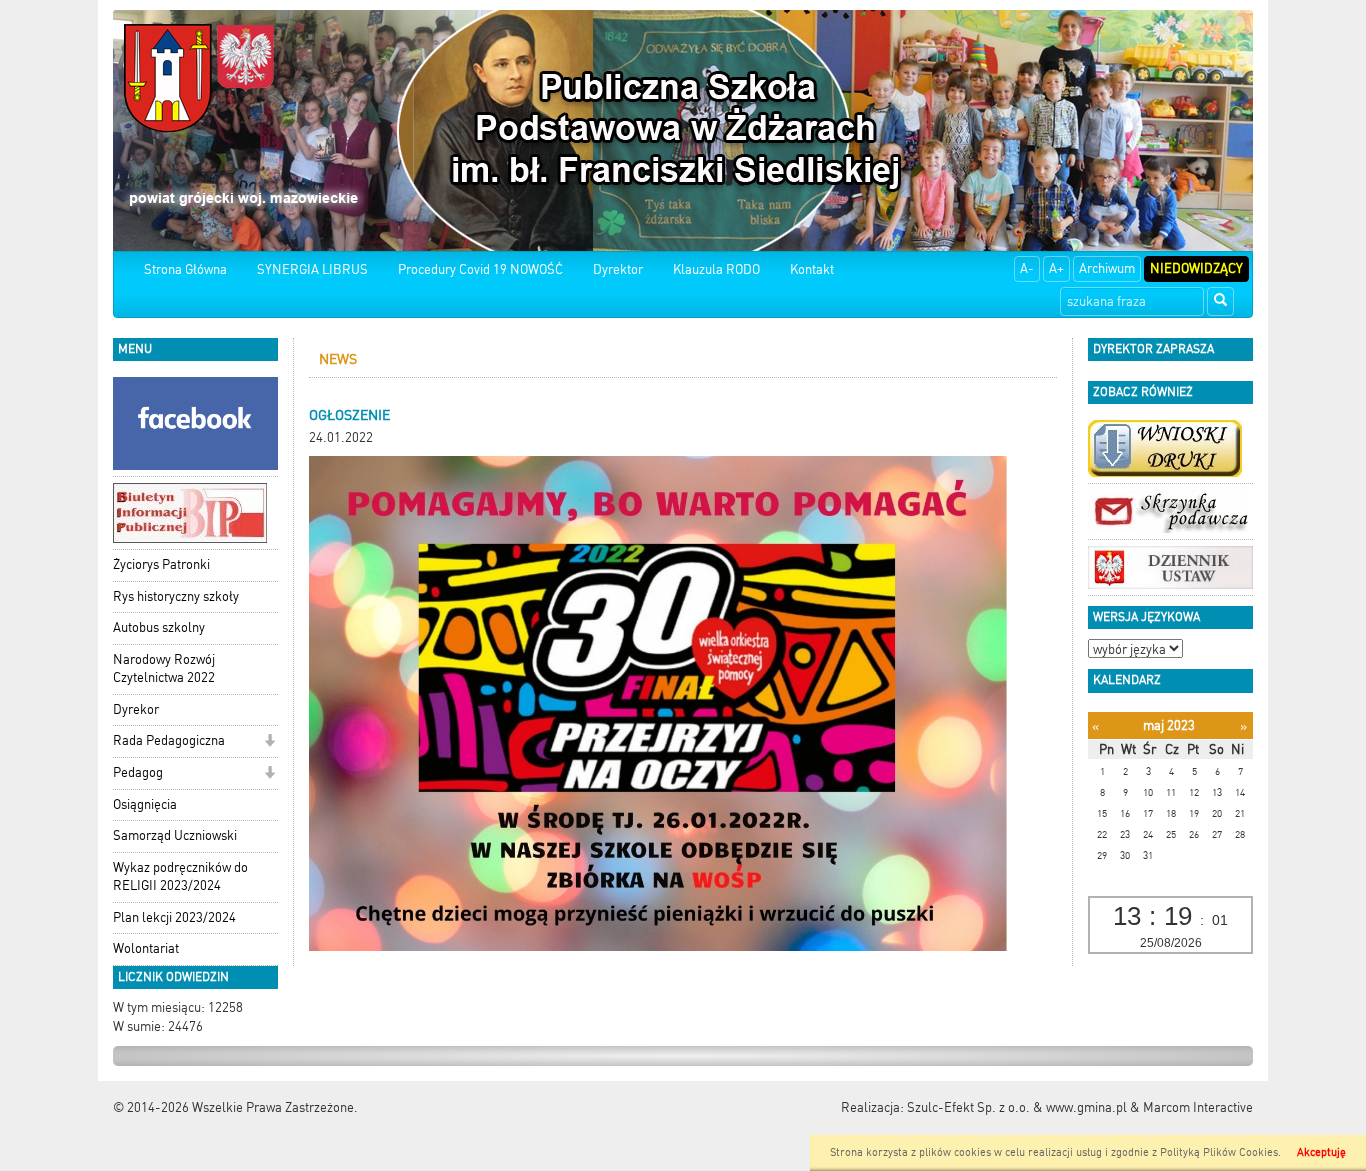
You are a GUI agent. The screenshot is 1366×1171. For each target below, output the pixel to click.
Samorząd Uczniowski (175, 835)
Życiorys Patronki (161, 564)
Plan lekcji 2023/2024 (174, 917)
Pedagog (138, 772)
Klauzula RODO (716, 269)
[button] (269, 742)
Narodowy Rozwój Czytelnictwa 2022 (164, 669)
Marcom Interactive (1198, 1107)
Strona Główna (185, 269)
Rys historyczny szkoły (176, 596)
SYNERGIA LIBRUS (312, 269)
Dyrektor (618, 269)
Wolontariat (146, 948)
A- (1027, 268)
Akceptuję (1321, 1152)
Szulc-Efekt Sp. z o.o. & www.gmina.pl (1017, 1107)
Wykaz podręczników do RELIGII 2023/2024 (180, 877)
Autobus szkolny (159, 627)
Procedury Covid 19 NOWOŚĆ (480, 269)
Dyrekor (136, 709)
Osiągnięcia (145, 804)
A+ (1056, 268)
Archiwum (1107, 268)
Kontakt (812, 269)
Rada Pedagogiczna (169, 740)
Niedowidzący (1196, 268)
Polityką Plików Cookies (1219, 1152)
